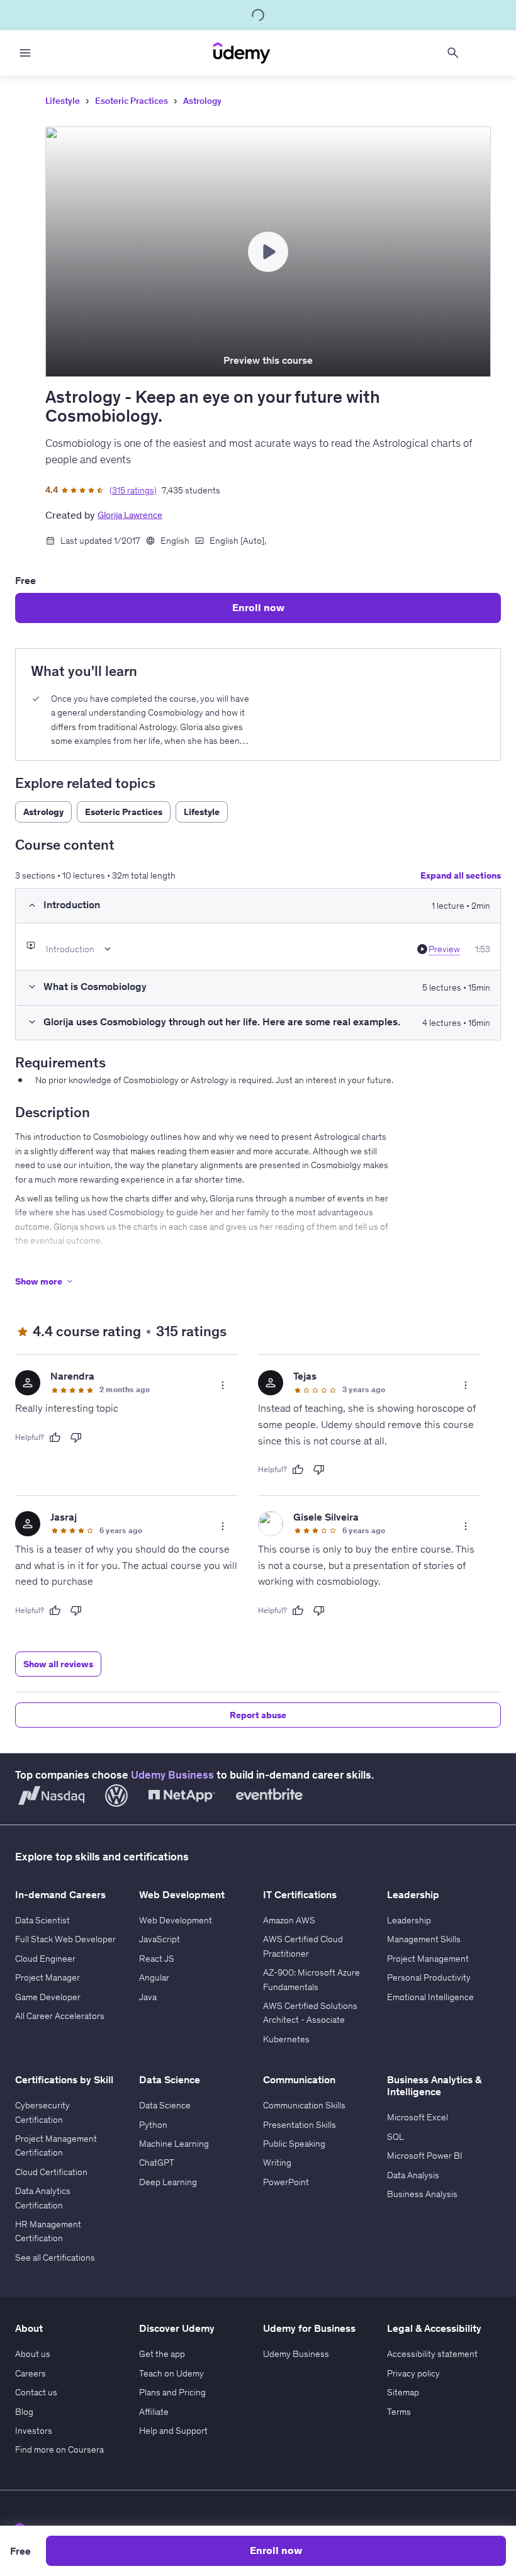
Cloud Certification (51, 2172)
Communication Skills (304, 2105)
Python (153, 2125)
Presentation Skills (300, 2125)
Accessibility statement (432, 2354)
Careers (31, 2373)
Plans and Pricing (172, 2392)
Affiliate (154, 2412)
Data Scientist (42, 1920)
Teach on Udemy (171, 2373)
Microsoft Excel (418, 2117)
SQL (395, 2137)
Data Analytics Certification (43, 2198)
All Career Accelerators (60, 2016)
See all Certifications (55, 2258)
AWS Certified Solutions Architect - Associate (310, 2013)
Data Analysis (413, 2175)
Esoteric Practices (132, 101)
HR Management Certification (48, 2231)
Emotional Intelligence (430, 1997)
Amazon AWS (289, 1920)
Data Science (165, 2105)
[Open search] (453, 53)
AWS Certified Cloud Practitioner (303, 1946)
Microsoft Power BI (425, 2156)
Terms (399, 2412)
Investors (34, 2431)
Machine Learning (174, 2144)
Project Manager (48, 1977)
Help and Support (173, 2431)
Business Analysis (422, 2194)
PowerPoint (286, 2182)
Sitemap (403, 2392)
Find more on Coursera (59, 2449)
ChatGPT (157, 2163)
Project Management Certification (56, 2146)
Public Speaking (294, 2144)
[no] (76, 1437)
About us (33, 2354)
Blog (24, 2412)
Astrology (202, 101)
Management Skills (424, 1939)
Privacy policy (413, 2373)
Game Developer (48, 1997)
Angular (154, 1977)
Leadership (409, 1920)
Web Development (176, 1920)
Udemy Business (172, 1775)
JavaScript (160, 1939)
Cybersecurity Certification (42, 2112)
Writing (277, 2163)
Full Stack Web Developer (65, 1939)
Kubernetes (286, 2039)
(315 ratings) (133, 490)
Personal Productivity (429, 1977)
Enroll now (258, 607)
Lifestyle (63, 101)
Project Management (428, 1959)
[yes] (55, 1437)
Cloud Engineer (45, 1959)
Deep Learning (168, 2182)
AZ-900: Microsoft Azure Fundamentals (311, 1979)
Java (148, 1997)
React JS (157, 1959)
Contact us (36, 2392)
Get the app (162, 2354)
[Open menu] (25, 53)
